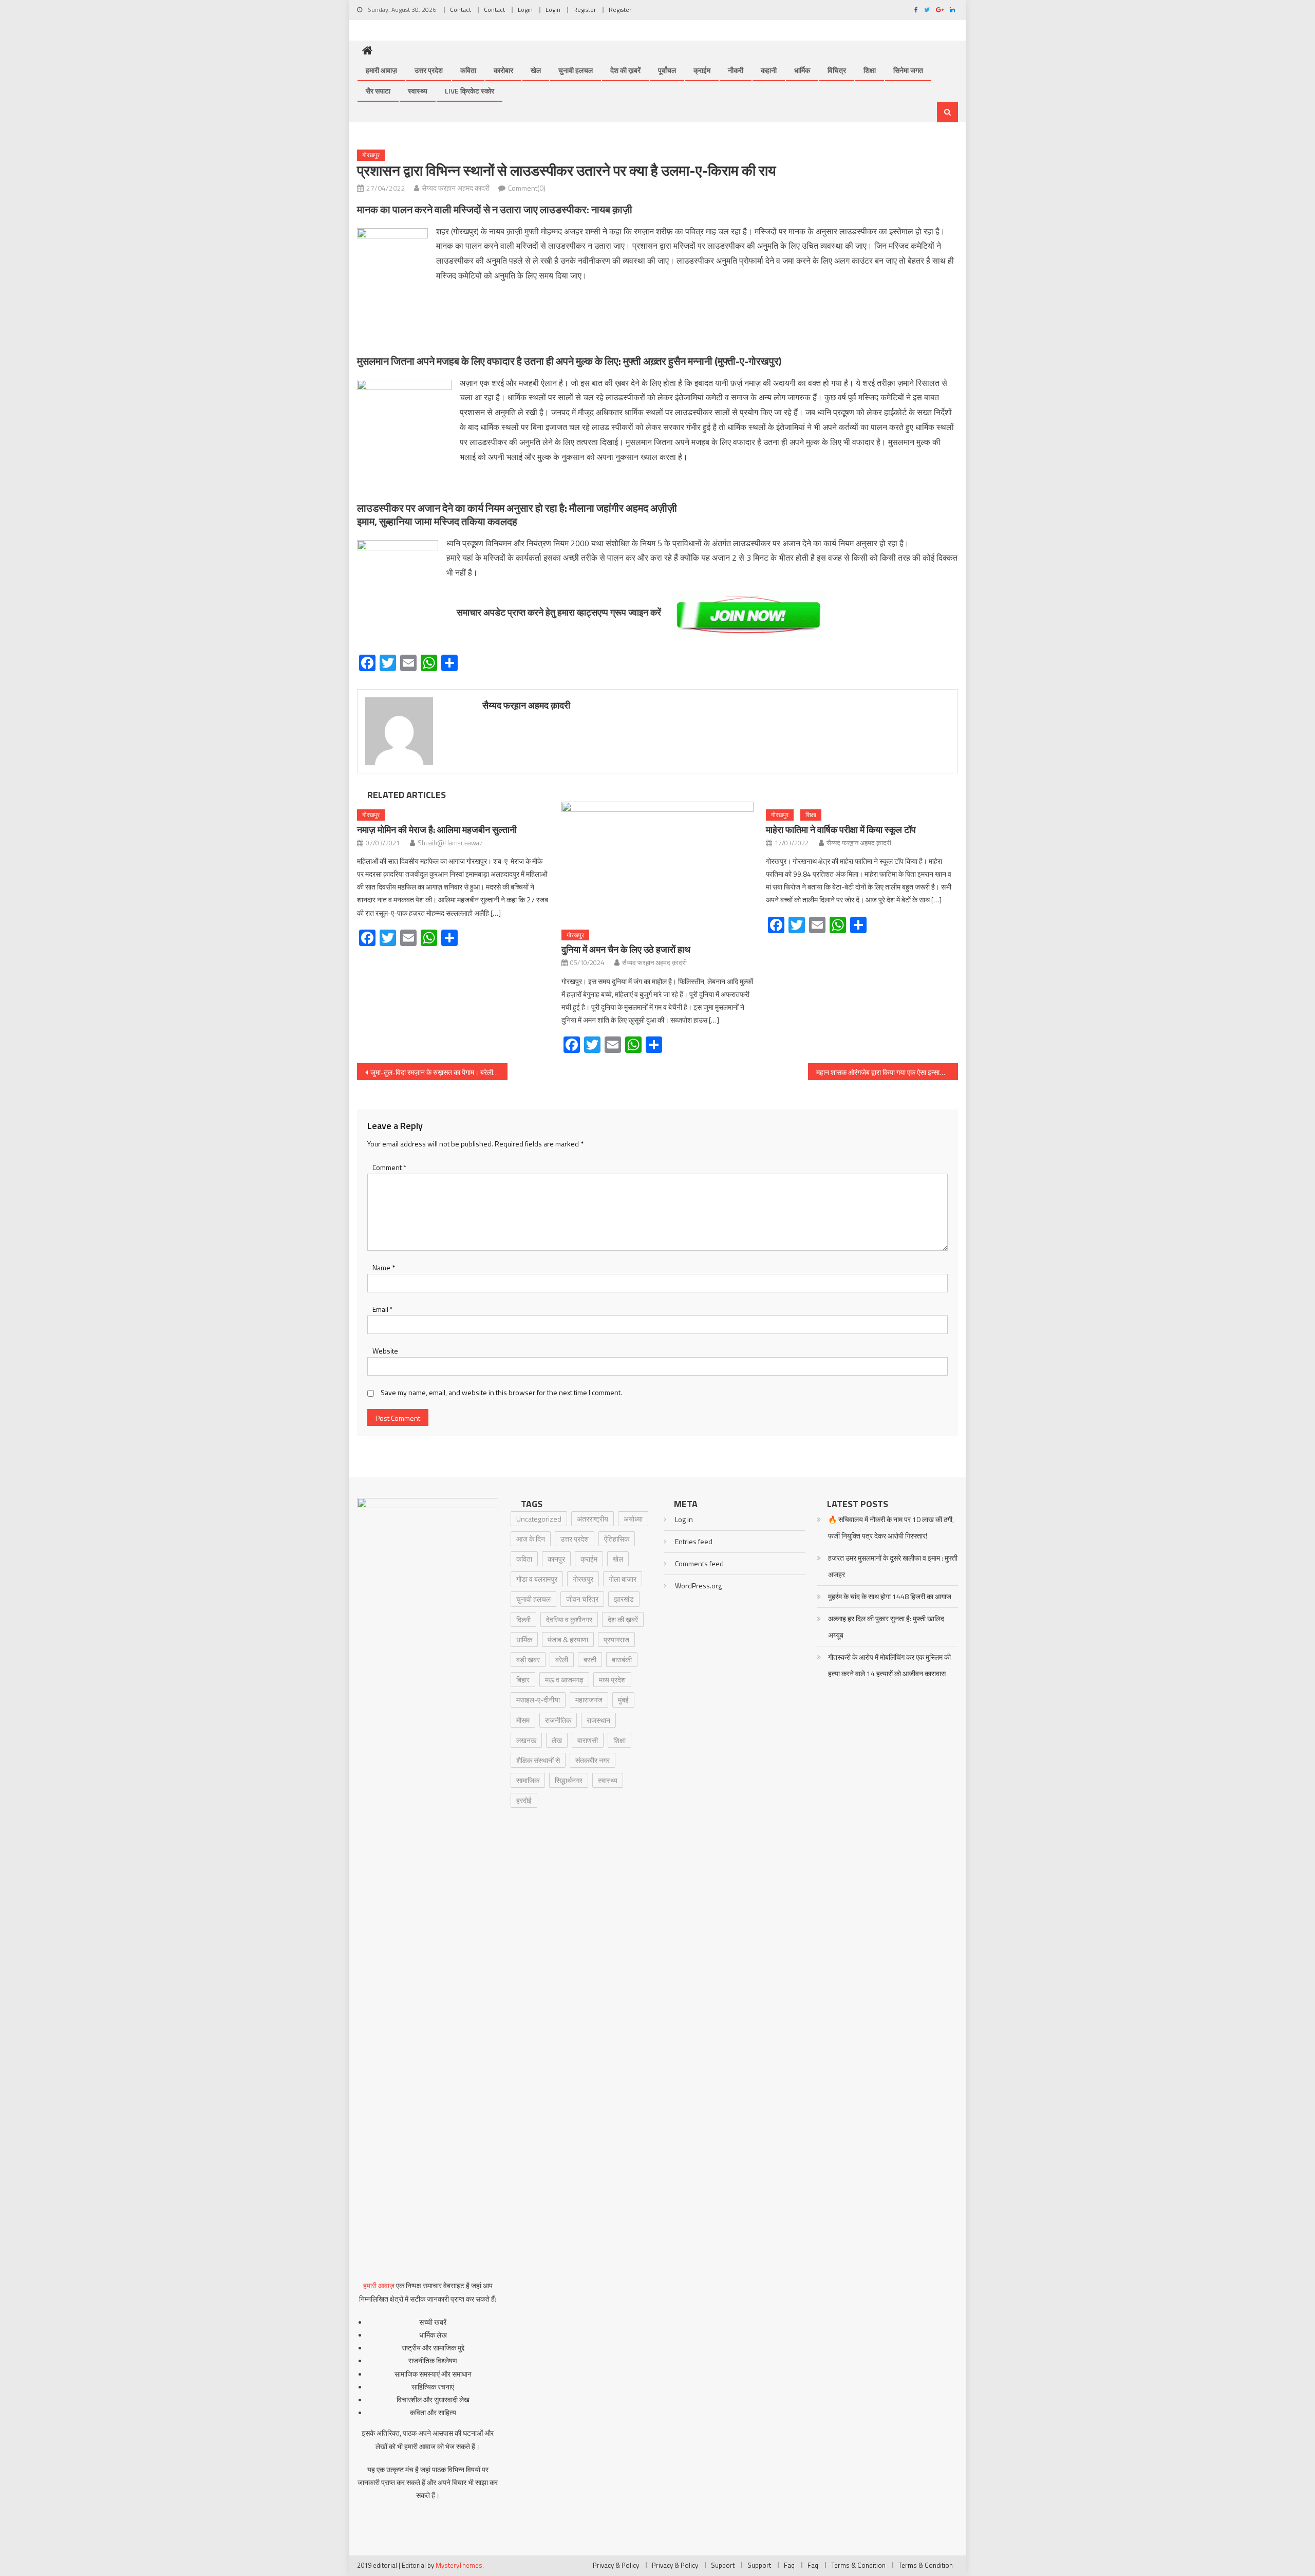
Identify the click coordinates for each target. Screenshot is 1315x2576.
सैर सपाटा (378, 91)
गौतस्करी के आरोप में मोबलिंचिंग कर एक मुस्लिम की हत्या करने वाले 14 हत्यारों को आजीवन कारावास (889, 1665)
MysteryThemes (459, 2565)
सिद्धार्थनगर (569, 1780)
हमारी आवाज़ (381, 70)
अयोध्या (633, 1519)
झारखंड (624, 1599)
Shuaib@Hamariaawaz (450, 843)
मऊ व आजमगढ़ (564, 1680)
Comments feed (699, 1563)
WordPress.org (698, 1586)
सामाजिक (528, 1780)
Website (385, 1351)
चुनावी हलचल (576, 70)
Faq (789, 2565)
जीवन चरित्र (582, 1599)
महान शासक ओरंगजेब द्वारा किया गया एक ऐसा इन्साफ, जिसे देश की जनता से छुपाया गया (887, 1072)
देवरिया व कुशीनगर (569, 1619)
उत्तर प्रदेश (429, 70)
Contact (461, 10)
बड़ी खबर (528, 1660)
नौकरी (736, 70)
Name (384, 1267)
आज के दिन (531, 1539)
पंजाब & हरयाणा (568, 1639)
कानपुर (556, 1559)
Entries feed (694, 1541)
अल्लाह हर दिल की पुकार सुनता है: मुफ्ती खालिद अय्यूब (886, 1627)
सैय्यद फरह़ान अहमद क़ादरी (456, 188)
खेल (536, 70)
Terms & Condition (858, 2565)
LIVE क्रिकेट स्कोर (469, 91)
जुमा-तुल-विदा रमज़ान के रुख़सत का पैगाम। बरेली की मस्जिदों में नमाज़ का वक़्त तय (439, 1072)
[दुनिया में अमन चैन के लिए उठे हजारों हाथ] (657, 862)
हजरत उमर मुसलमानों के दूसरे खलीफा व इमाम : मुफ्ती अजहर (893, 1566)
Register (585, 10)
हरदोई (524, 1800)
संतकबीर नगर (593, 1760)
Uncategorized (539, 1519)
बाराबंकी (622, 1660)
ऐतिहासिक (617, 1539)
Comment (389, 1167)
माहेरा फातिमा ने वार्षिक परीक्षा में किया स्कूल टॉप (841, 830)
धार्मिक (802, 70)
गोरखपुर (371, 155)
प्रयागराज (616, 1639)
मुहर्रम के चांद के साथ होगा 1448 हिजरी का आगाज (890, 1596)
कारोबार (503, 70)
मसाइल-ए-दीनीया (538, 1700)
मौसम (523, 1720)
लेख (557, 1740)
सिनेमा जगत (908, 70)
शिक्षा (870, 70)
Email (383, 1309)
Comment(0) (527, 188)
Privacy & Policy (616, 2565)
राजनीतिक (558, 1720)
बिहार (523, 1680)
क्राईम (702, 70)
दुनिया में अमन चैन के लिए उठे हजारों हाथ (626, 949)
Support (723, 2565)
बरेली (562, 1660)
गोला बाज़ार (623, 1579)
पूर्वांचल (667, 70)
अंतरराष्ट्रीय (593, 1519)
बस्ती (590, 1660)
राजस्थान (598, 1720)
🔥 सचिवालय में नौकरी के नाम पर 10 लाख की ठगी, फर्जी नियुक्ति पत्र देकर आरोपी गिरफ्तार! (891, 1527)
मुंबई (623, 1700)
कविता (468, 70)
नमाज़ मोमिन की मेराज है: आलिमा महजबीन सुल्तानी (437, 830)
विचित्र (837, 70)
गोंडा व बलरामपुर (537, 1579)
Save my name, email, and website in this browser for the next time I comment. (501, 1392)
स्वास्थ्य (418, 91)
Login (525, 10)
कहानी (769, 70)
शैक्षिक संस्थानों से (538, 1760)
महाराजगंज (589, 1700)
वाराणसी (588, 1740)
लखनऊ (526, 1740)
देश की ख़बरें (625, 70)
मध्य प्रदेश (612, 1680)
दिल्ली (523, 1619)
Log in (684, 1519)
